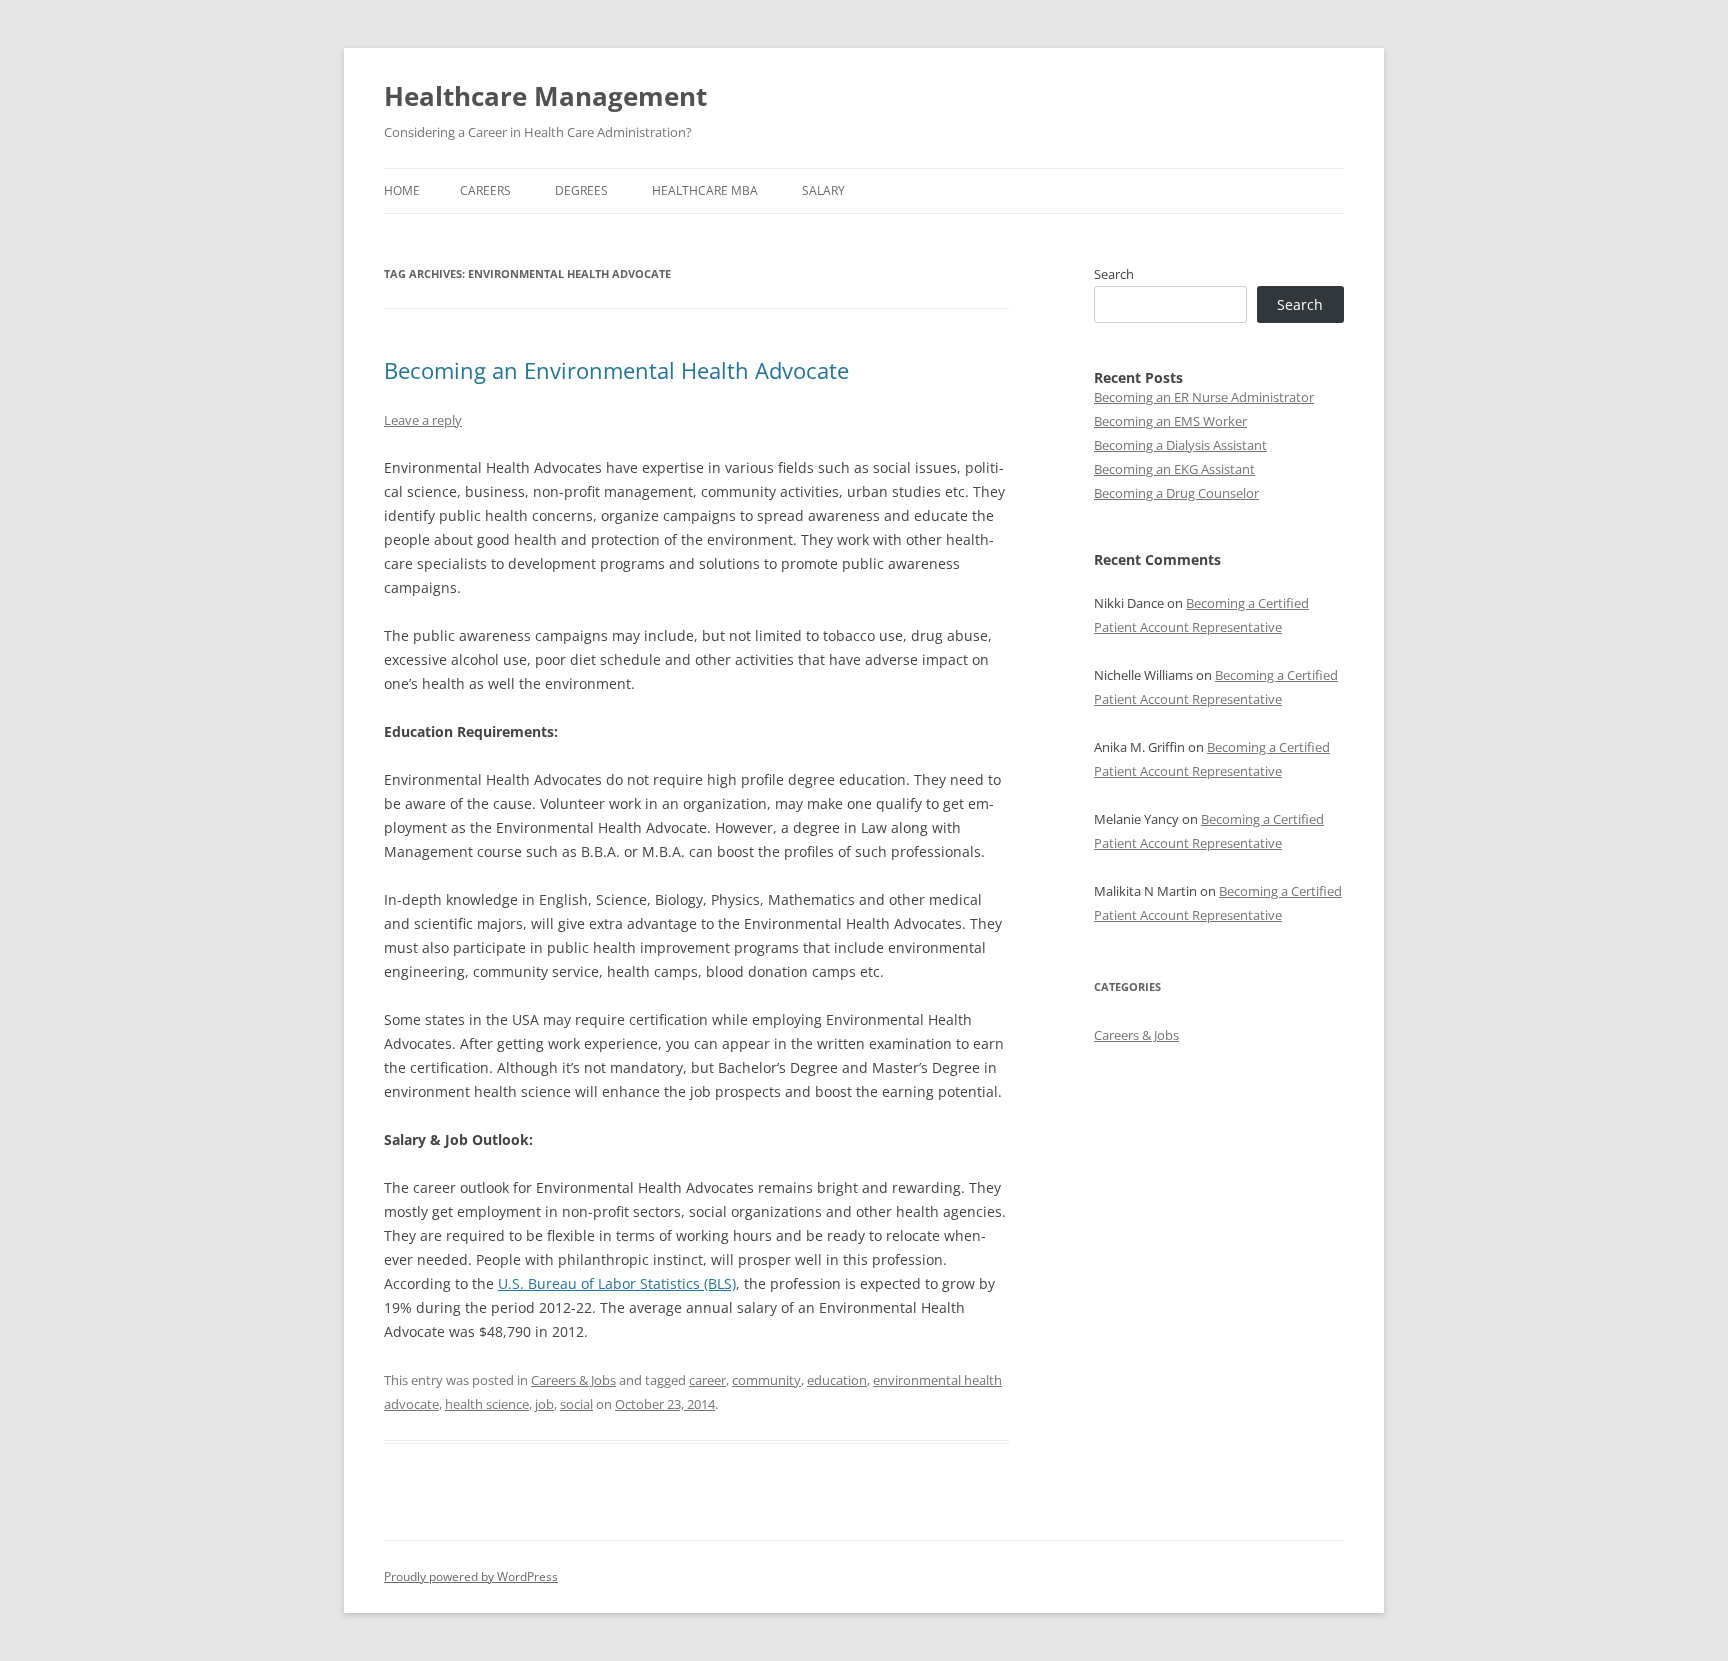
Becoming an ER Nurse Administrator (1204, 397)
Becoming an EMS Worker (1170, 421)
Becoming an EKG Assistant (1174, 469)
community (766, 1380)
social (576, 1404)
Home (402, 190)
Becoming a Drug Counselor (1176, 493)
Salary (823, 190)
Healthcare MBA (705, 190)
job (544, 1404)
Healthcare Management (545, 96)
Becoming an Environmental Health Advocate (616, 370)
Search (1114, 274)
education (837, 1380)
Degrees (581, 190)
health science (487, 1404)
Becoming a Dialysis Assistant (1180, 445)
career (707, 1380)
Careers (485, 190)
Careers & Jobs (573, 1380)
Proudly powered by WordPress (471, 1576)
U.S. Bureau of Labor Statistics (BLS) (617, 1283)
